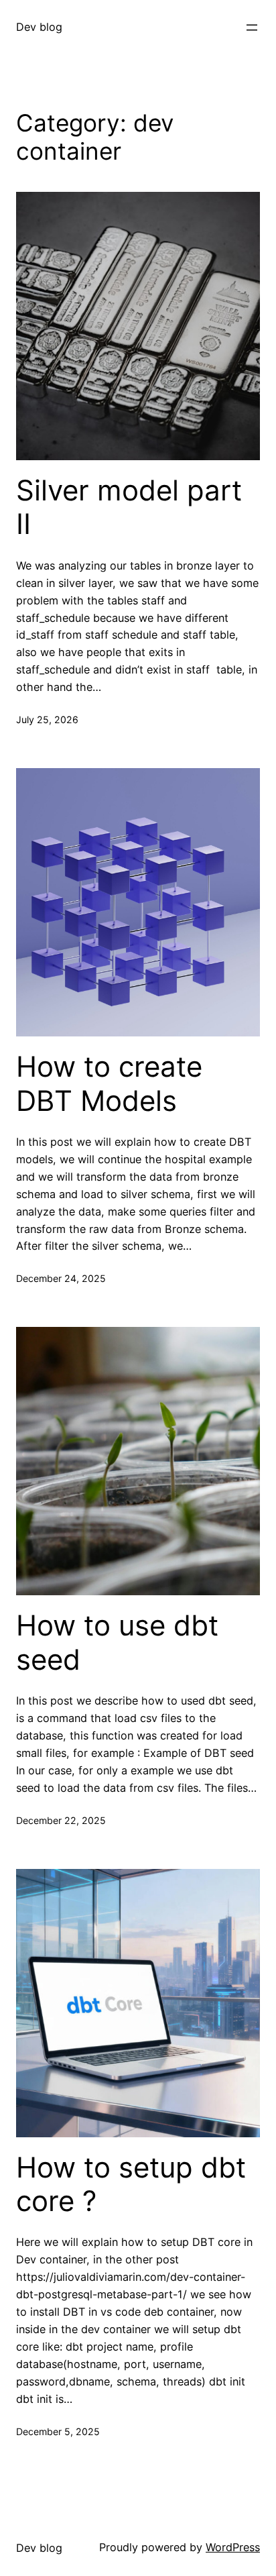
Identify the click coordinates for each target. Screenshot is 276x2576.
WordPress (233, 2547)
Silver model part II (129, 507)
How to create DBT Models (109, 1083)
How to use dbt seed (117, 1642)
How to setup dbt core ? (131, 2184)
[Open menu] (252, 28)
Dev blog (39, 27)
